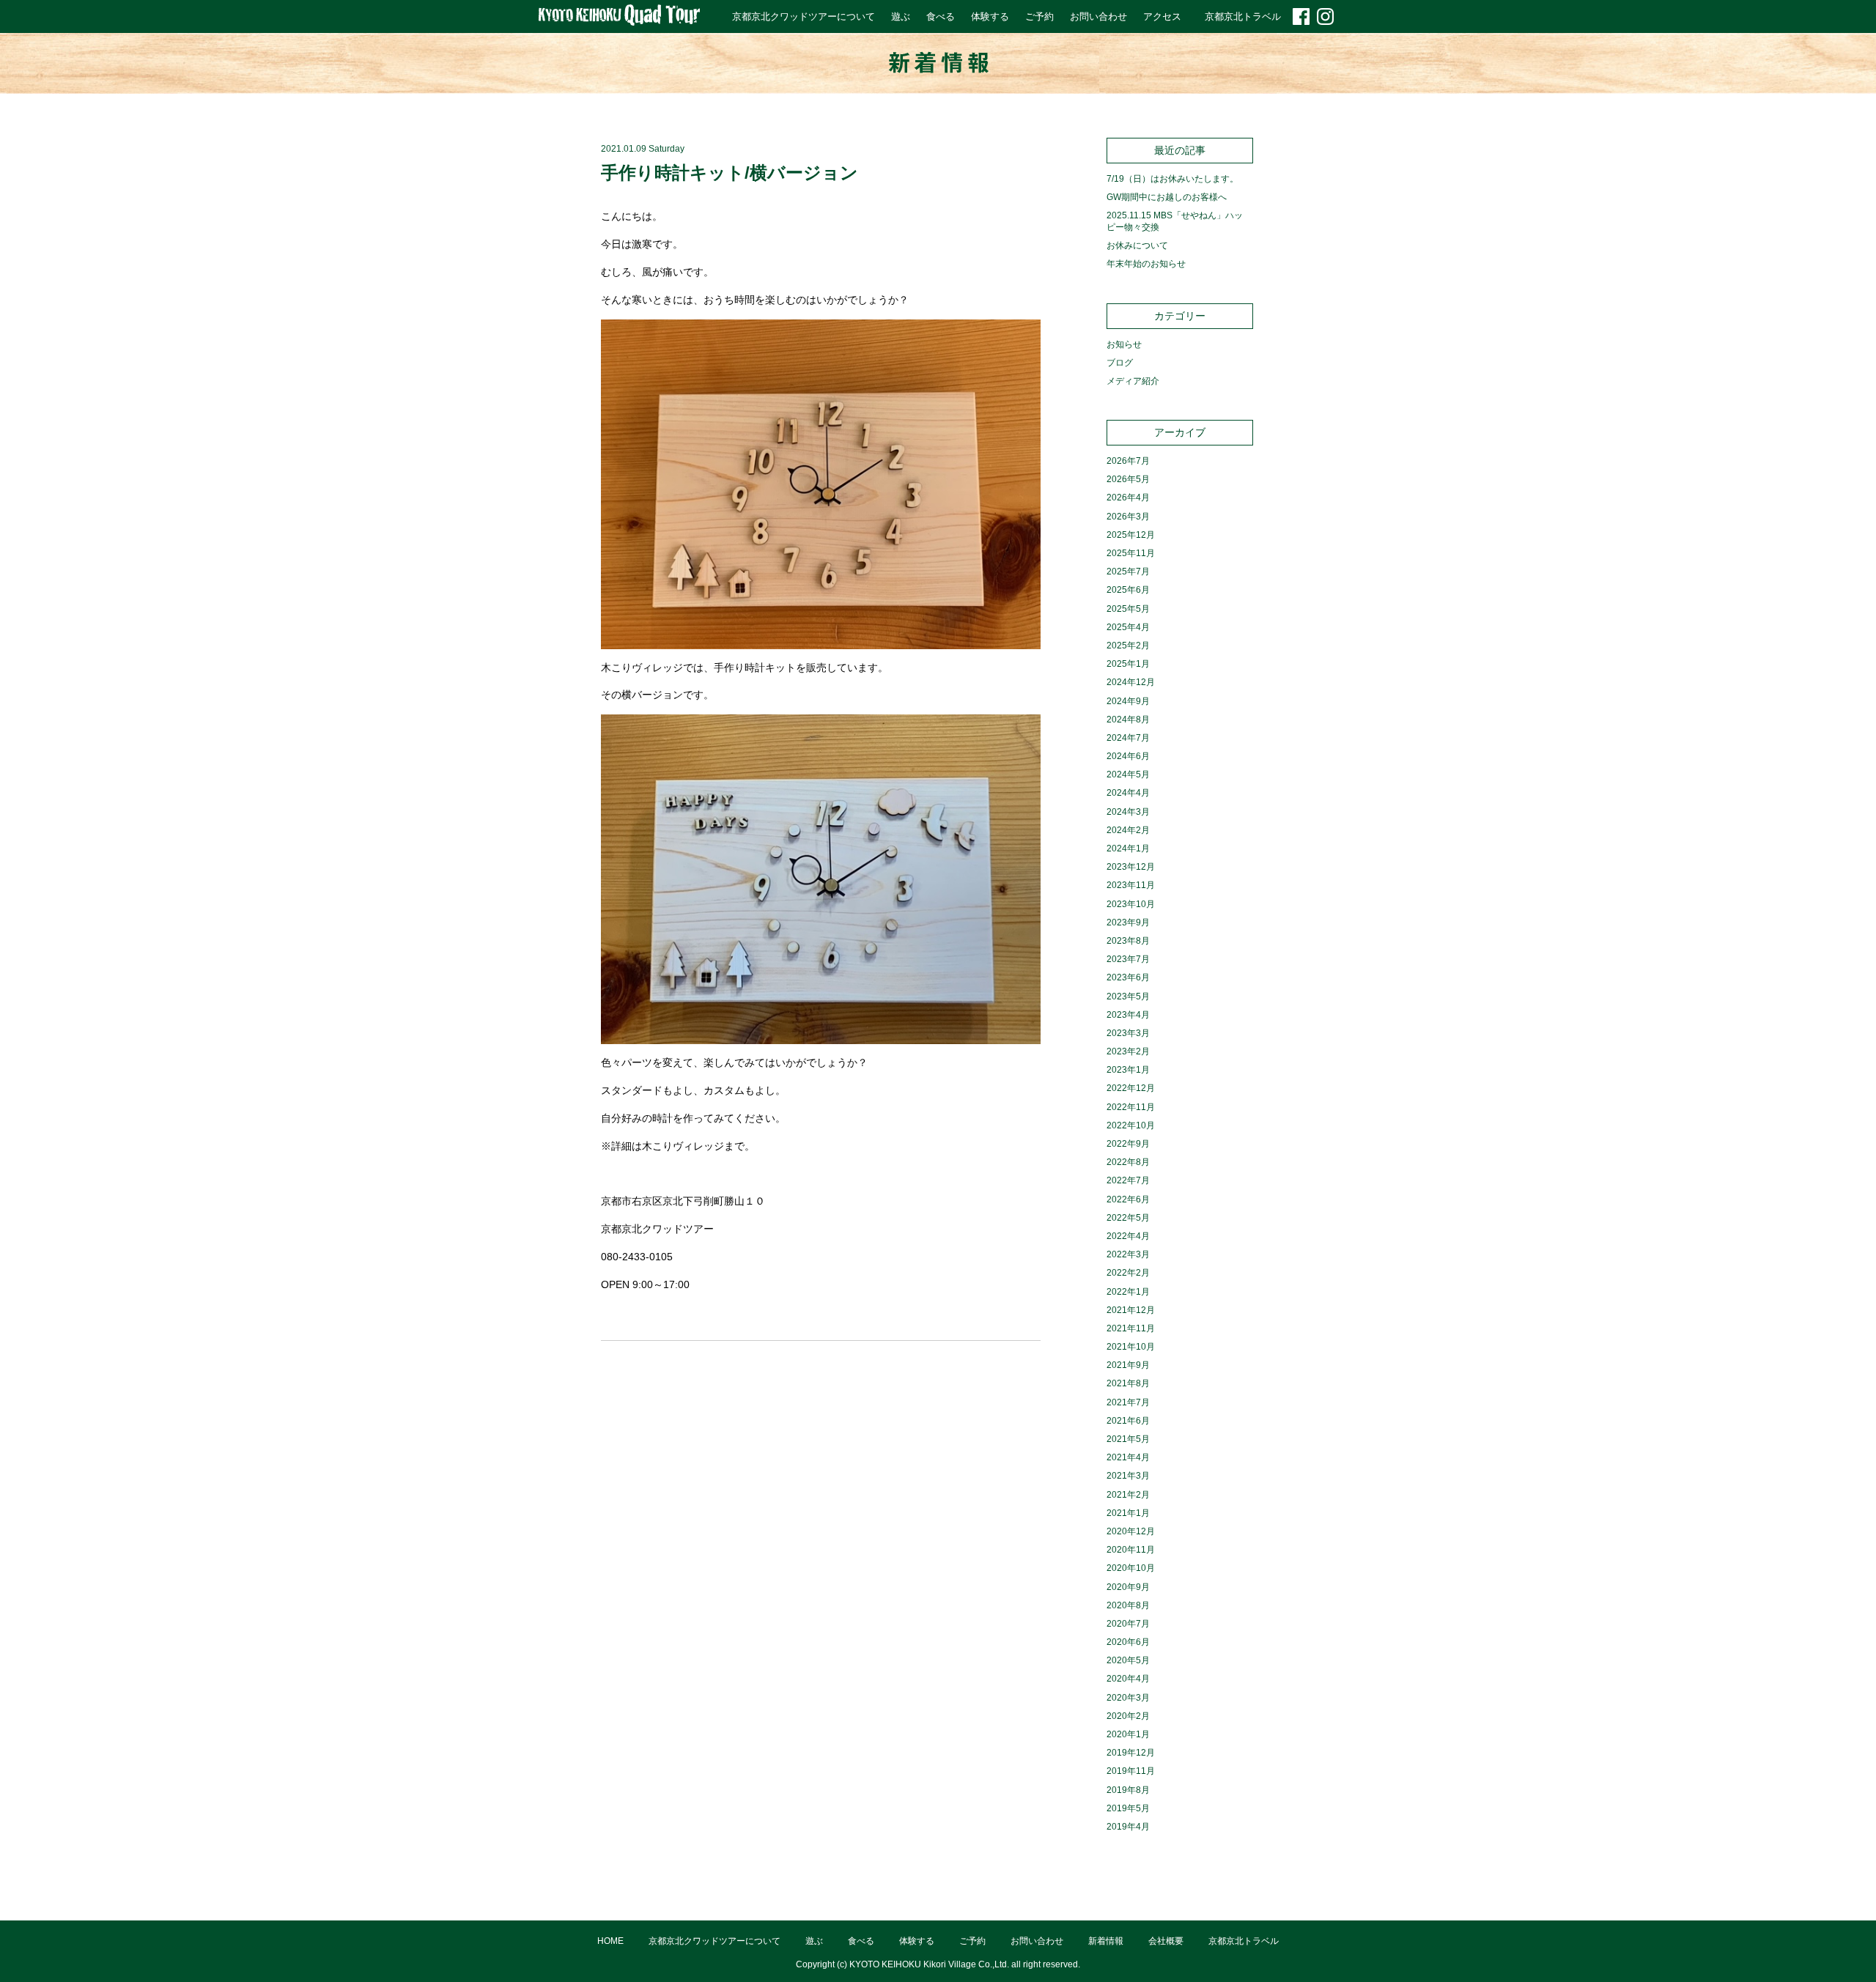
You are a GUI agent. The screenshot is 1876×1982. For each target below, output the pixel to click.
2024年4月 (1128, 793)
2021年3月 (1128, 1476)
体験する (990, 16)
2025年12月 (1131, 535)
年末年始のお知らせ (1146, 264)
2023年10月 (1131, 904)
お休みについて (1137, 245)
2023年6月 (1128, 977)
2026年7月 (1128, 461)
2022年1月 (1128, 1292)
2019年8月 (1128, 1790)
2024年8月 (1128, 720)
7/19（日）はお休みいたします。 (1172, 179)
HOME (610, 1941)
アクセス (1162, 16)
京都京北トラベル (1243, 16)
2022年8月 (1128, 1162)
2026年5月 (1128, 479)
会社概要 (1166, 1941)
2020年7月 (1128, 1624)
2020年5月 (1128, 1660)
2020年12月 (1131, 1531)
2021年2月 (1128, 1495)
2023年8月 (1128, 941)
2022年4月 (1128, 1236)
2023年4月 (1128, 1015)
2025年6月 (1128, 590)
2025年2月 (1128, 646)
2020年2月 (1128, 1716)
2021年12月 (1131, 1310)
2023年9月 (1128, 922)
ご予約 (1039, 16)
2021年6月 (1128, 1421)
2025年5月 (1128, 609)
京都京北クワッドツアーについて (804, 16)
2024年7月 (1128, 738)
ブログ (1120, 363)
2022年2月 (1128, 1273)
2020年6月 (1128, 1642)
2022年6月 (1128, 1199)
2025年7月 (1128, 572)
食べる (941, 16)
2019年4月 (1128, 1827)
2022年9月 (1128, 1144)
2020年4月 (1128, 1679)
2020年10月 (1131, 1568)
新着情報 (1106, 1941)
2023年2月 (1128, 1051)
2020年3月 (1128, 1698)
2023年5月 (1128, 996)
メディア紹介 (1133, 381)
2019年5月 (1128, 1808)
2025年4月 (1128, 627)
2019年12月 (1131, 1753)
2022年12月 (1131, 1088)
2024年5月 (1128, 774)
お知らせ (1124, 344)
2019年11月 (1131, 1771)
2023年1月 (1128, 1070)
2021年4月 (1128, 1457)
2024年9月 (1128, 701)
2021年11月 (1131, 1328)
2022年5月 (1128, 1218)
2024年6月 (1128, 756)
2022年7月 (1128, 1180)
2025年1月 (1128, 664)
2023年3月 (1128, 1033)
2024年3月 (1128, 812)
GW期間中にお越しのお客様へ (1167, 197)
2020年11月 (1131, 1550)
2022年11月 (1131, 1107)
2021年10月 (1131, 1347)
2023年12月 (1131, 867)
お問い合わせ (1098, 16)
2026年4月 (1128, 498)
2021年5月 (1128, 1439)
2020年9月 (1128, 1587)
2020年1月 (1128, 1734)
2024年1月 (1128, 848)
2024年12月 (1131, 682)
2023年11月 (1131, 885)
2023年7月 (1128, 959)
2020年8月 (1128, 1605)
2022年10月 (1131, 1125)
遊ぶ (901, 16)
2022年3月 (1128, 1254)
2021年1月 (1128, 1513)
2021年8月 (1128, 1383)
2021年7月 (1128, 1402)
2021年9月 (1128, 1365)
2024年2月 (1128, 830)
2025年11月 (1131, 553)
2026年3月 (1128, 517)
